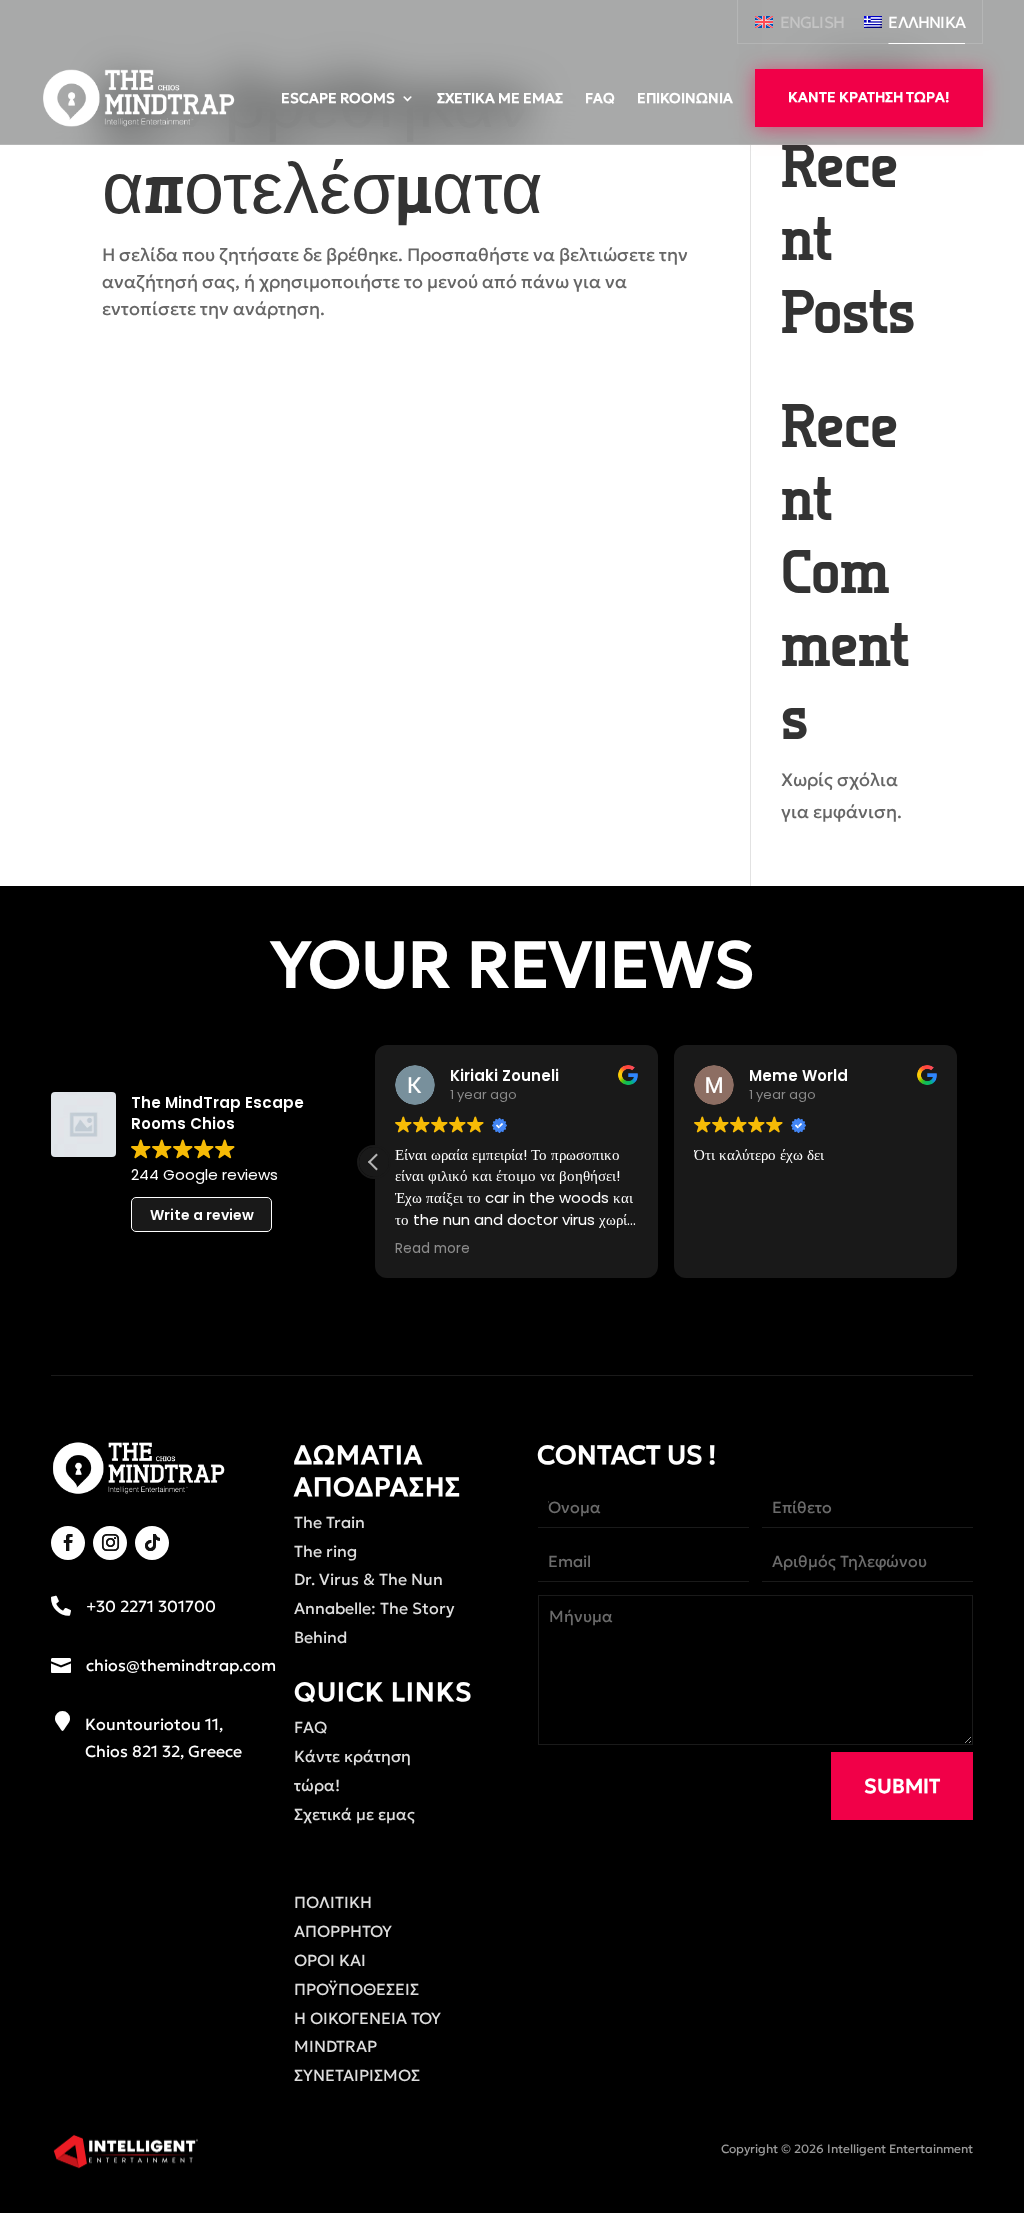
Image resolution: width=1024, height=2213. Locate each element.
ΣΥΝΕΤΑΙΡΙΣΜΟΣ (357, 2075)
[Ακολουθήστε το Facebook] (68, 1543)
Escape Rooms (338, 98)
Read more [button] (432, 1249)
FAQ (600, 98)
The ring (325, 1551)
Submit (902, 1786)
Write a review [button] (202, 1215)
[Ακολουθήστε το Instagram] (110, 1543)
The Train (329, 1522)
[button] (374, 1162)
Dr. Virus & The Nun (368, 1579)
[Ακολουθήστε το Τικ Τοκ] (152, 1543)
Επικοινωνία (685, 98)
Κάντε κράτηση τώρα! (869, 97)
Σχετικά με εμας (500, 98)
